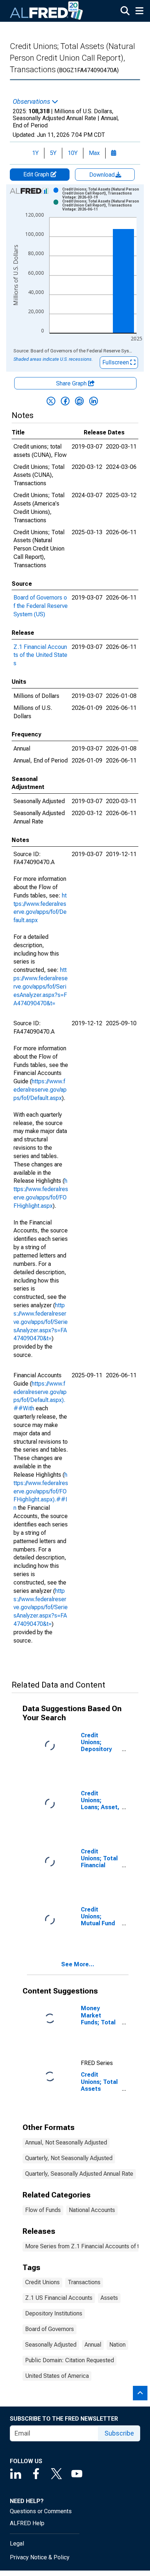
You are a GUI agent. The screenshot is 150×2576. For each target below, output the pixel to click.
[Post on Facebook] (65, 401)
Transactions (84, 2282)
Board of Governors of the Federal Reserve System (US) (41, 606)
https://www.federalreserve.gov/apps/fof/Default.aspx (40, 1090)
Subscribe (119, 2433)
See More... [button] (78, 1964)
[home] (47, 11)
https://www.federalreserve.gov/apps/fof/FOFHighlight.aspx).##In (41, 1491)
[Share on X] (51, 401)
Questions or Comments (41, 2511)
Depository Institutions (54, 2313)
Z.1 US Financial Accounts (59, 2298)
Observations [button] (32, 102)
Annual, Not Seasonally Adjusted (66, 2142)
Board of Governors (50, 2329)
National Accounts (92, 2210)
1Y (35, 153)
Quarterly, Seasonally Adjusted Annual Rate (79, 2174)
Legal (17, 2544)
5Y (53, 153)
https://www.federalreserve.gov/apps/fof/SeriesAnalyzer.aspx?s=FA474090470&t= (41, 986)
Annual (93, 2345)
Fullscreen (116, 362)
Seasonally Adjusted (51, 2345)
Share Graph (72, 383)
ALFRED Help (27, 2523)
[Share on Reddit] (79, 401)
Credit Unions (42, 2282)
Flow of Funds (43, 2210)
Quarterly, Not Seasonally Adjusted (69, 2158)
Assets (109, 2298)
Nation (117, 2345)
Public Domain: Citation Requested (70, 2360)
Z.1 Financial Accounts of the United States (40, 655)
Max (94, 153)
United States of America (57, 2376)
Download (103, 175)
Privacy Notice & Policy (40, 2557)
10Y (73, 153)
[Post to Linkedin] (94, 401)
